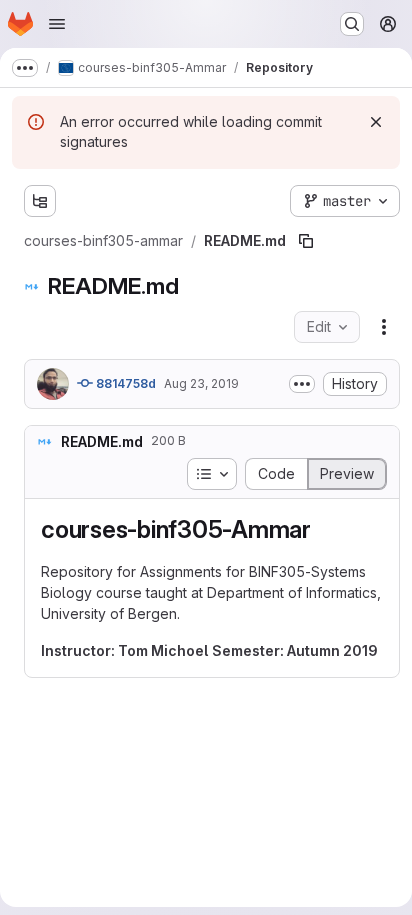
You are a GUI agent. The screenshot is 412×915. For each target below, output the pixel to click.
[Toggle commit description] (302, 384)
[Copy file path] (306, 241)
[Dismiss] (376, 122)
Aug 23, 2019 (201, 383)
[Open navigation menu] (57, 24)
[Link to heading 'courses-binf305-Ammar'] (324, 529)
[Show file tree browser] (40, 201)
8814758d (124, 383)
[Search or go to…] (352, 24)
